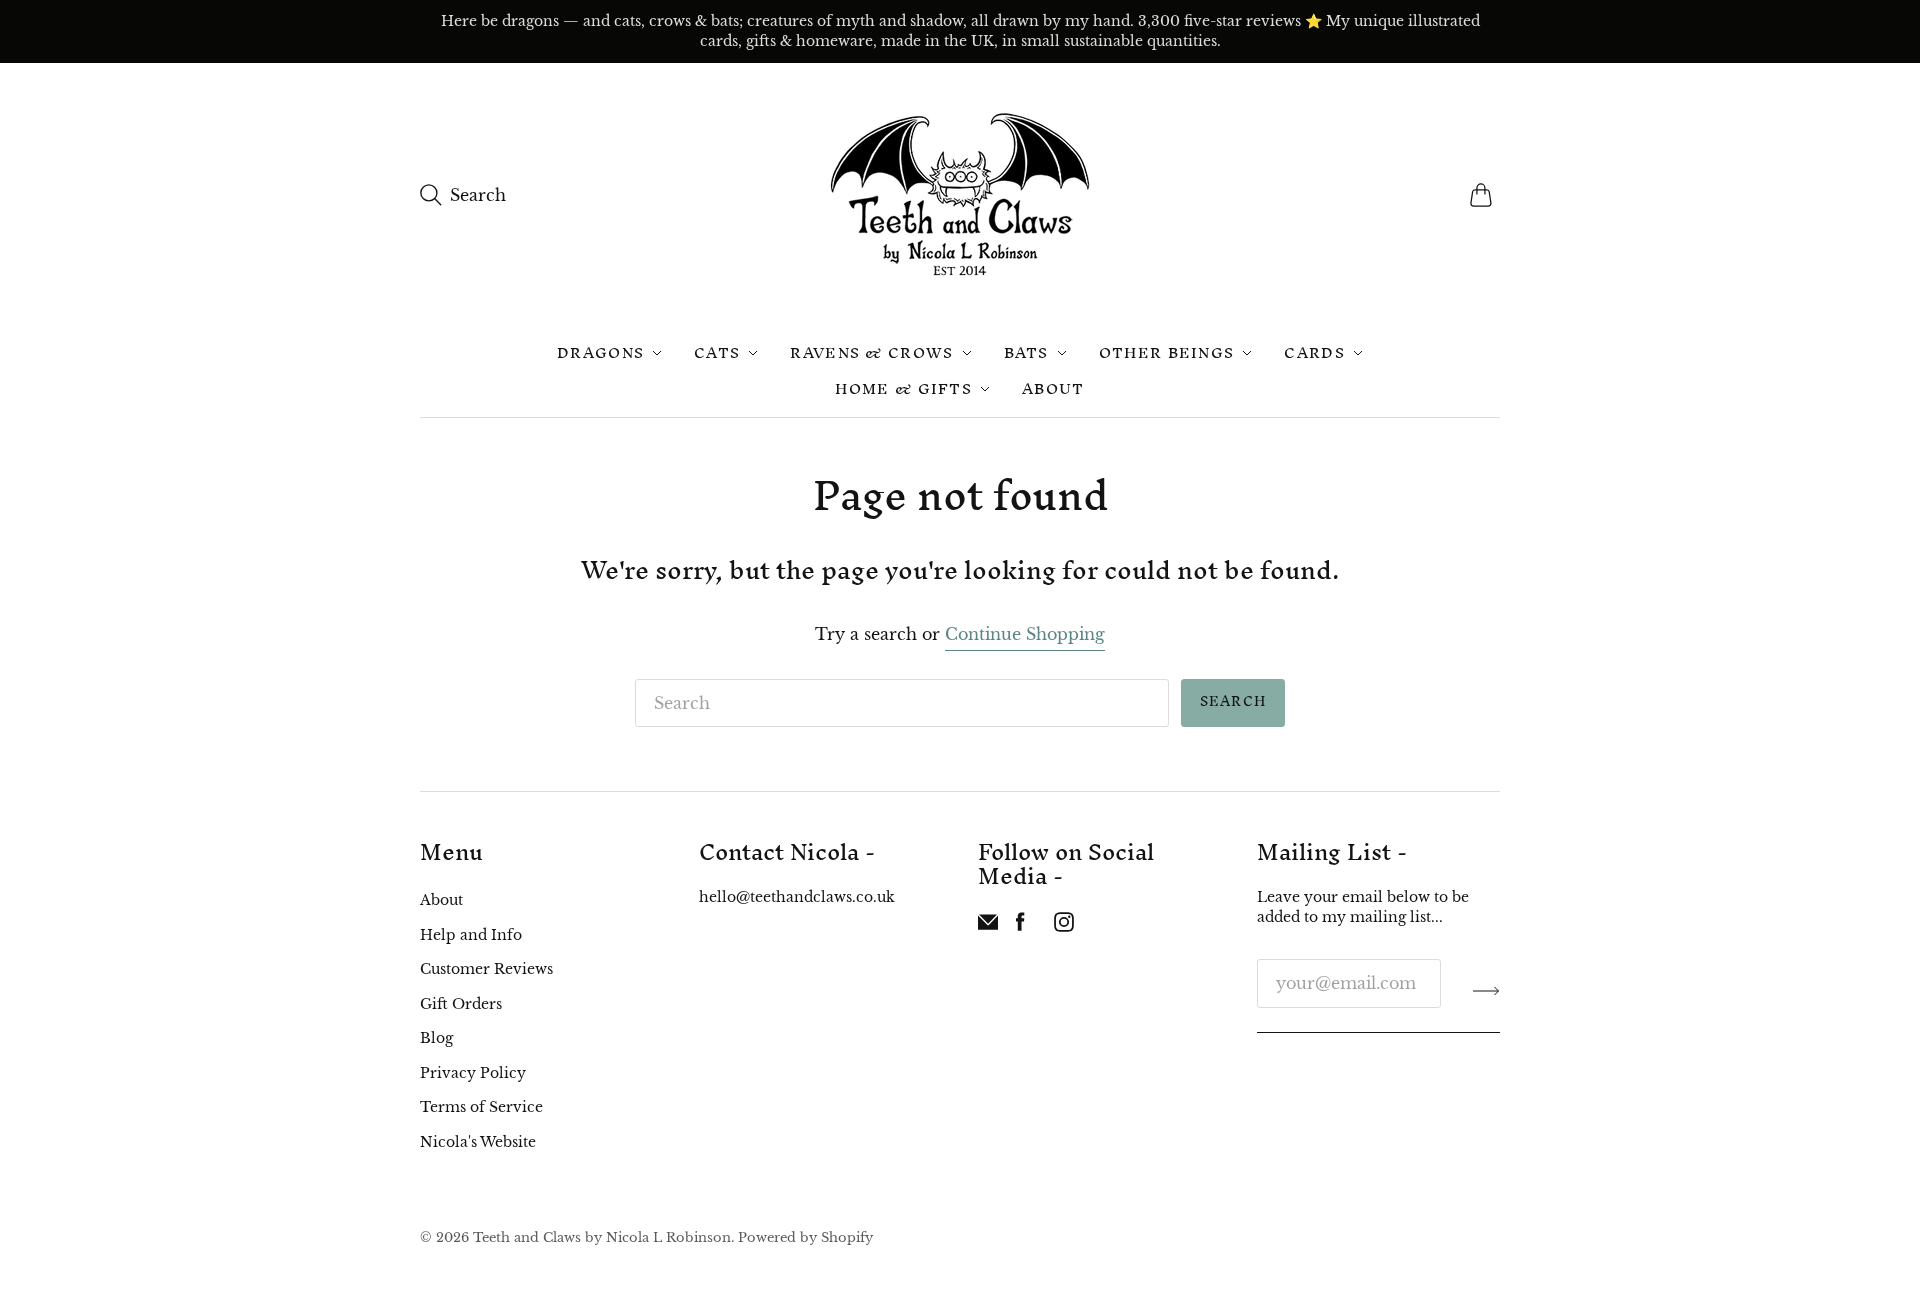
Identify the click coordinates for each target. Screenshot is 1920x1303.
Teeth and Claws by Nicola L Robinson (602, 1237)
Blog (436, 1038)
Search (1233, 701)
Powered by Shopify (805, 1237)
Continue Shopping (1025, 634)
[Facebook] (1020, 926)
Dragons (600, 352)
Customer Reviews (486, 969)
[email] (988, 926)
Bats (1026, 352)
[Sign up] (1486, 991)
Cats (717, 352)
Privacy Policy (473, 1073)
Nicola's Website (478, 1142)
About (1053, 388)
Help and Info (471, 935)
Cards (1314, 352)
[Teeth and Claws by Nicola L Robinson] (960, 194)
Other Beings (1167, 352)
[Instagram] (1064, 926)
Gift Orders (461, 1004)
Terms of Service (481, 1107)
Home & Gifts (903, 388)
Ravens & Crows (871, 352)
